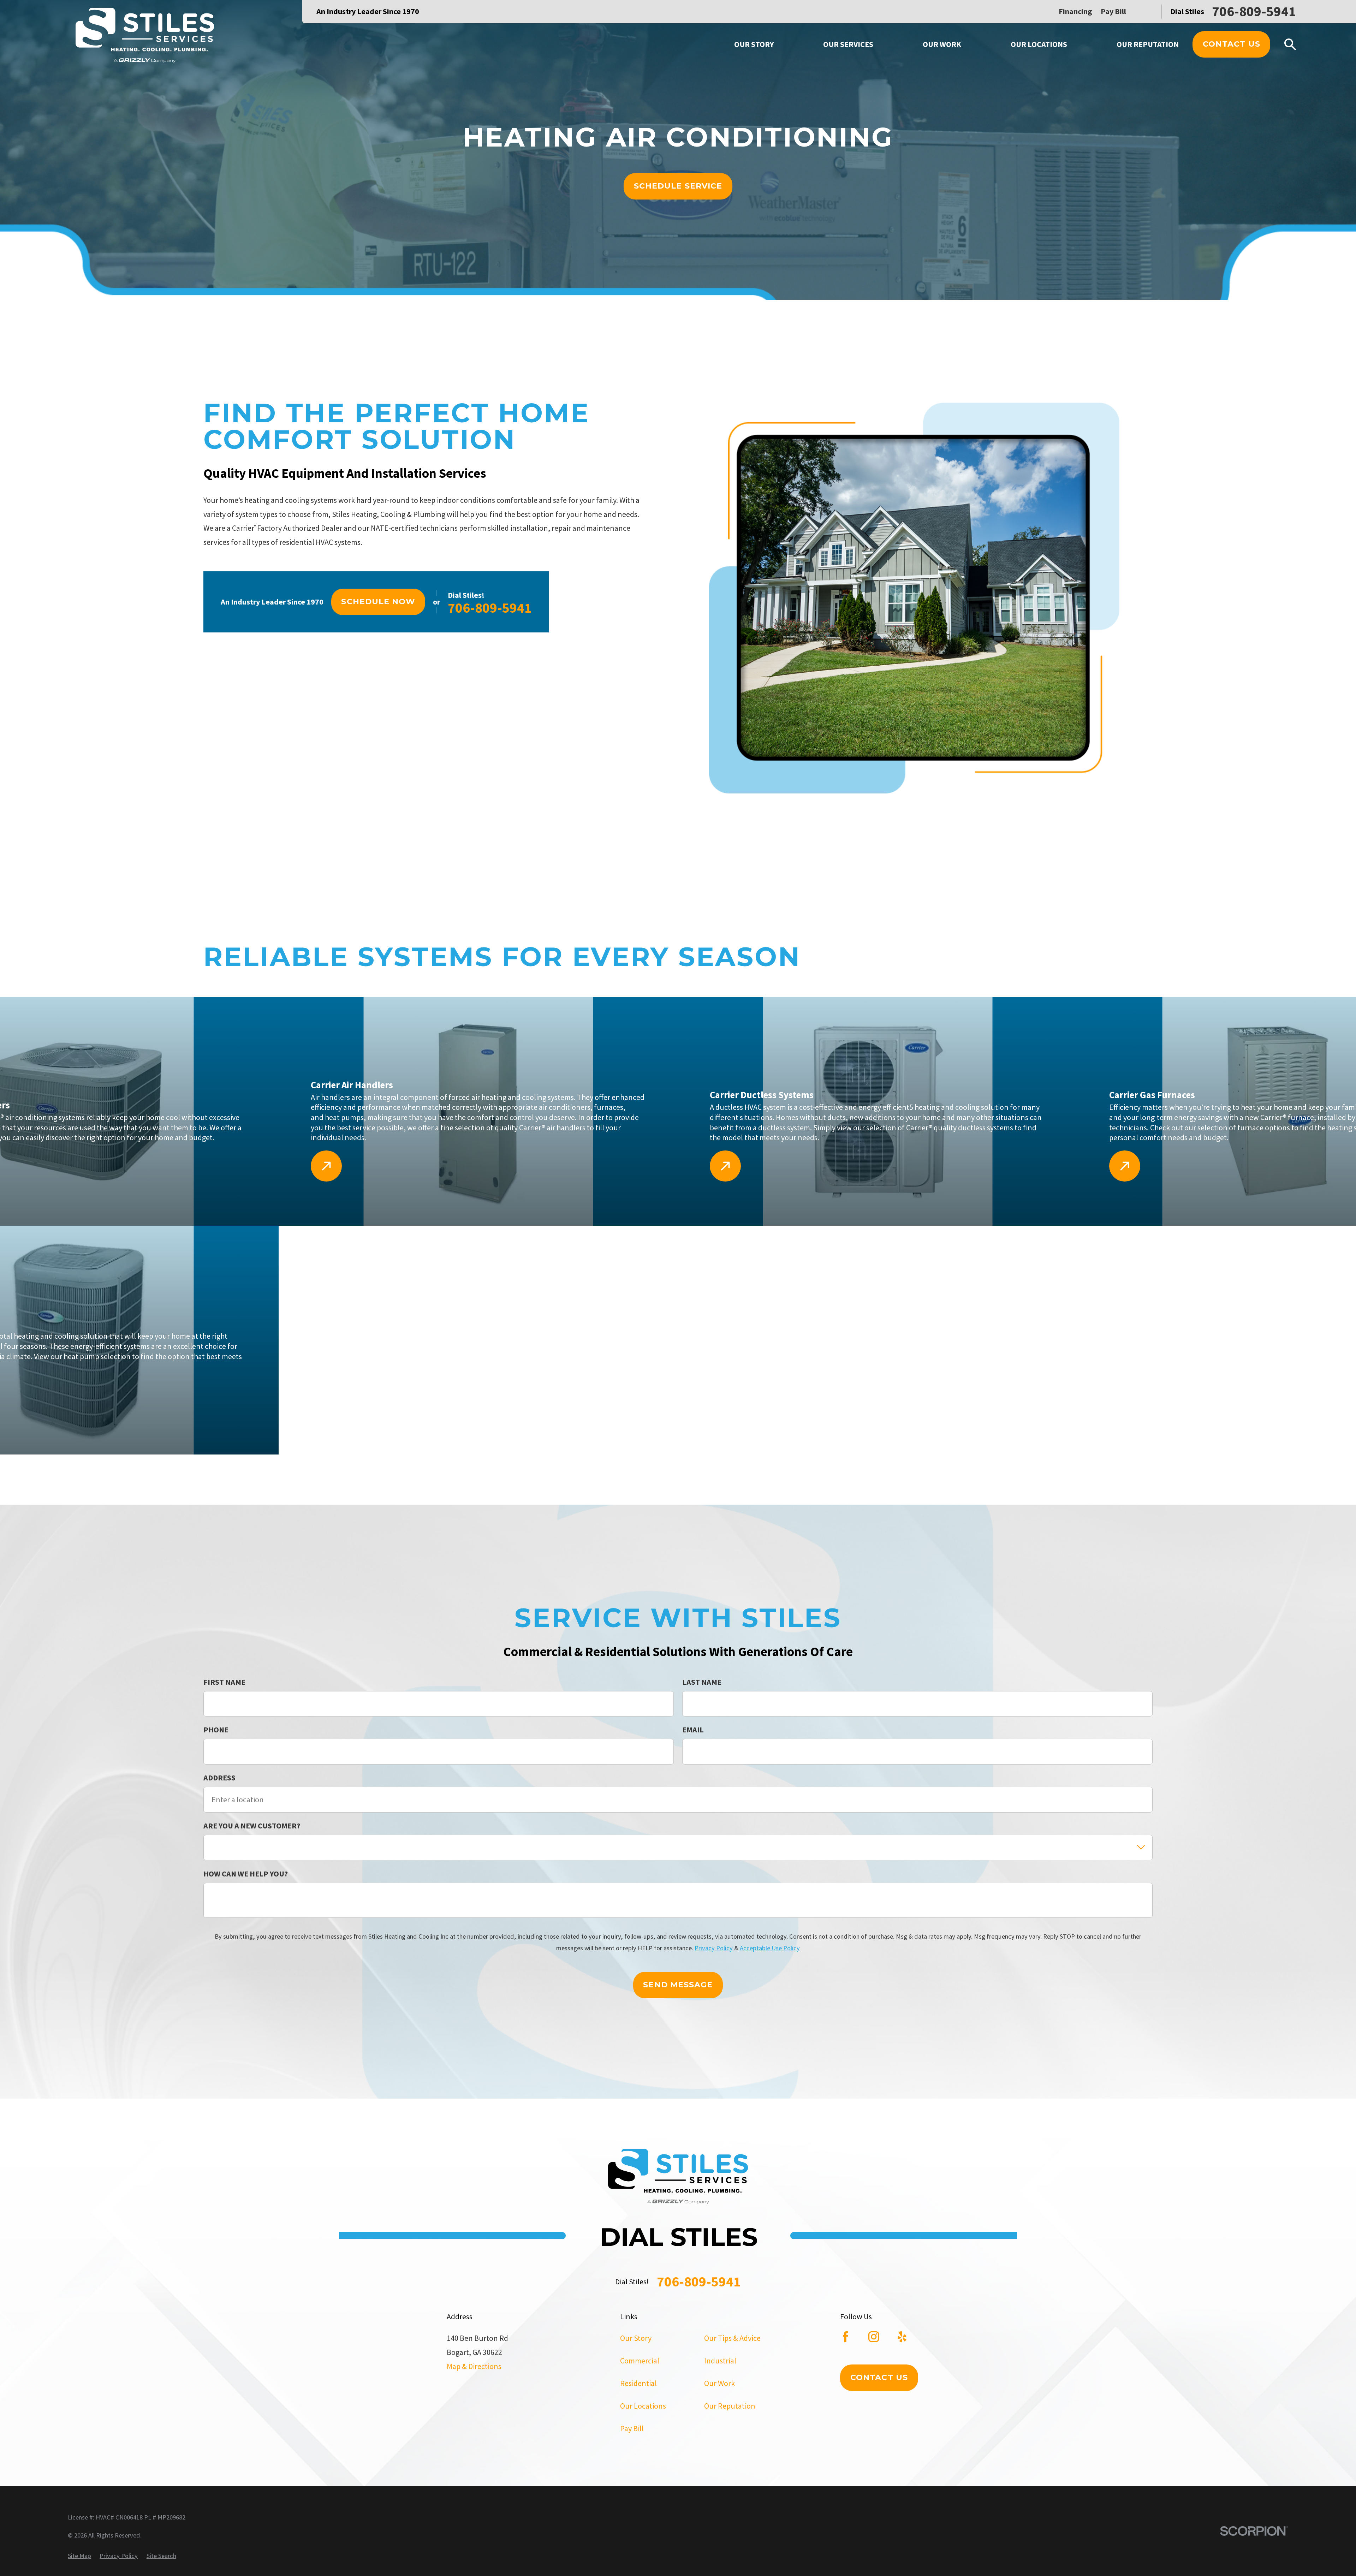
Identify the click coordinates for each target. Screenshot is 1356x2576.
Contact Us (1232, 44)
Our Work (719, 2383)
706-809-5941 (1254, 11)
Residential (638, 2383)
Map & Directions (474, 2366)
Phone (216, 1730)
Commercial (640, 2361)
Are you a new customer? (252, 1826)
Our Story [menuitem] (754, 44)
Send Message (678, 1985)
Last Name (702, 1682)
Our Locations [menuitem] (1039, 44)
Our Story (636, 2338)
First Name (224, 1682)
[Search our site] (1290, 44)
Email (693, 1730)
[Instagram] (874, 2337)
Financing (1075, 11)
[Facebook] (846, 2337)
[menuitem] (79, 2556)
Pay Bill (1113, 11)
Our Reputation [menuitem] (1148, 44)
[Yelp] (902, 2337)
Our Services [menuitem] (848, 44)
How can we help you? (246, 1874)
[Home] (145, 37)
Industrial (720, 2361)
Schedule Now (378, 602)
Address (219, 1778)
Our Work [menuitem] (942, 44)
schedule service (678, 186)
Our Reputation (730, 2406)
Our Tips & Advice (732, 2338)
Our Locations (643, 2406)
